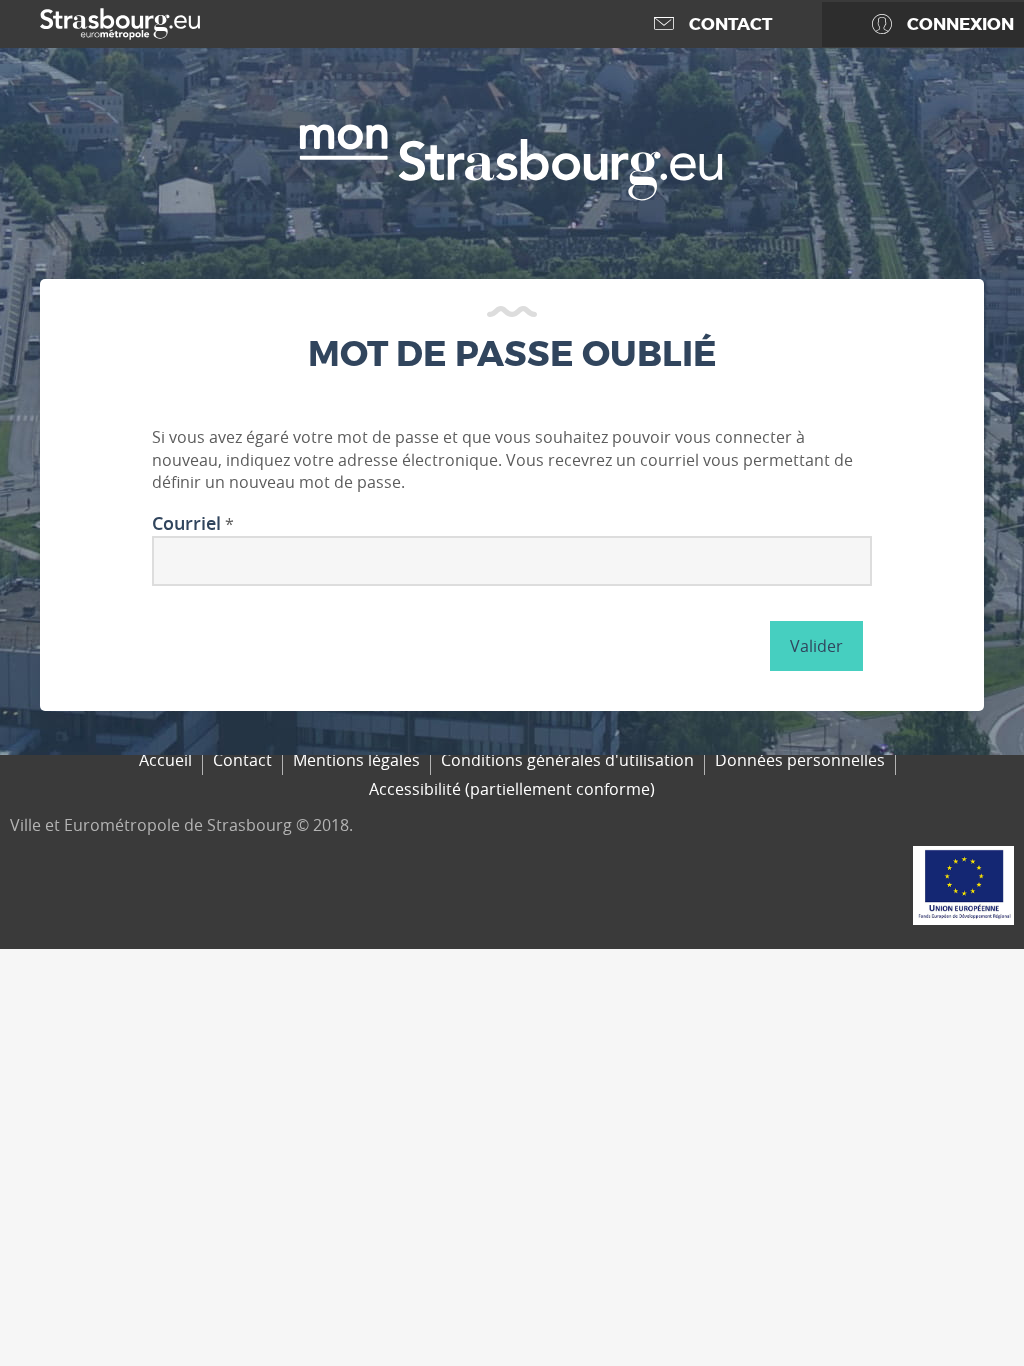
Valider (816, 646)
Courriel (186, 524)
